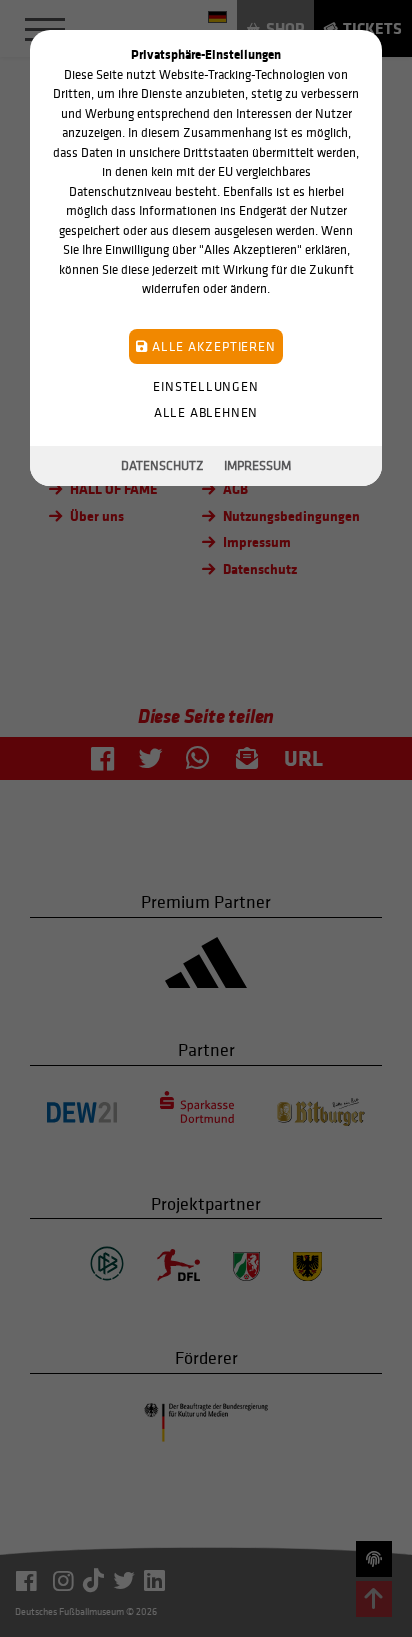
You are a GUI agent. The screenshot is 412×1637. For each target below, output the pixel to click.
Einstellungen (205, 386)
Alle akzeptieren (211, 346)
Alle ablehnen (206, 412)
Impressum (257, 465)
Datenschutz (162, 465)
